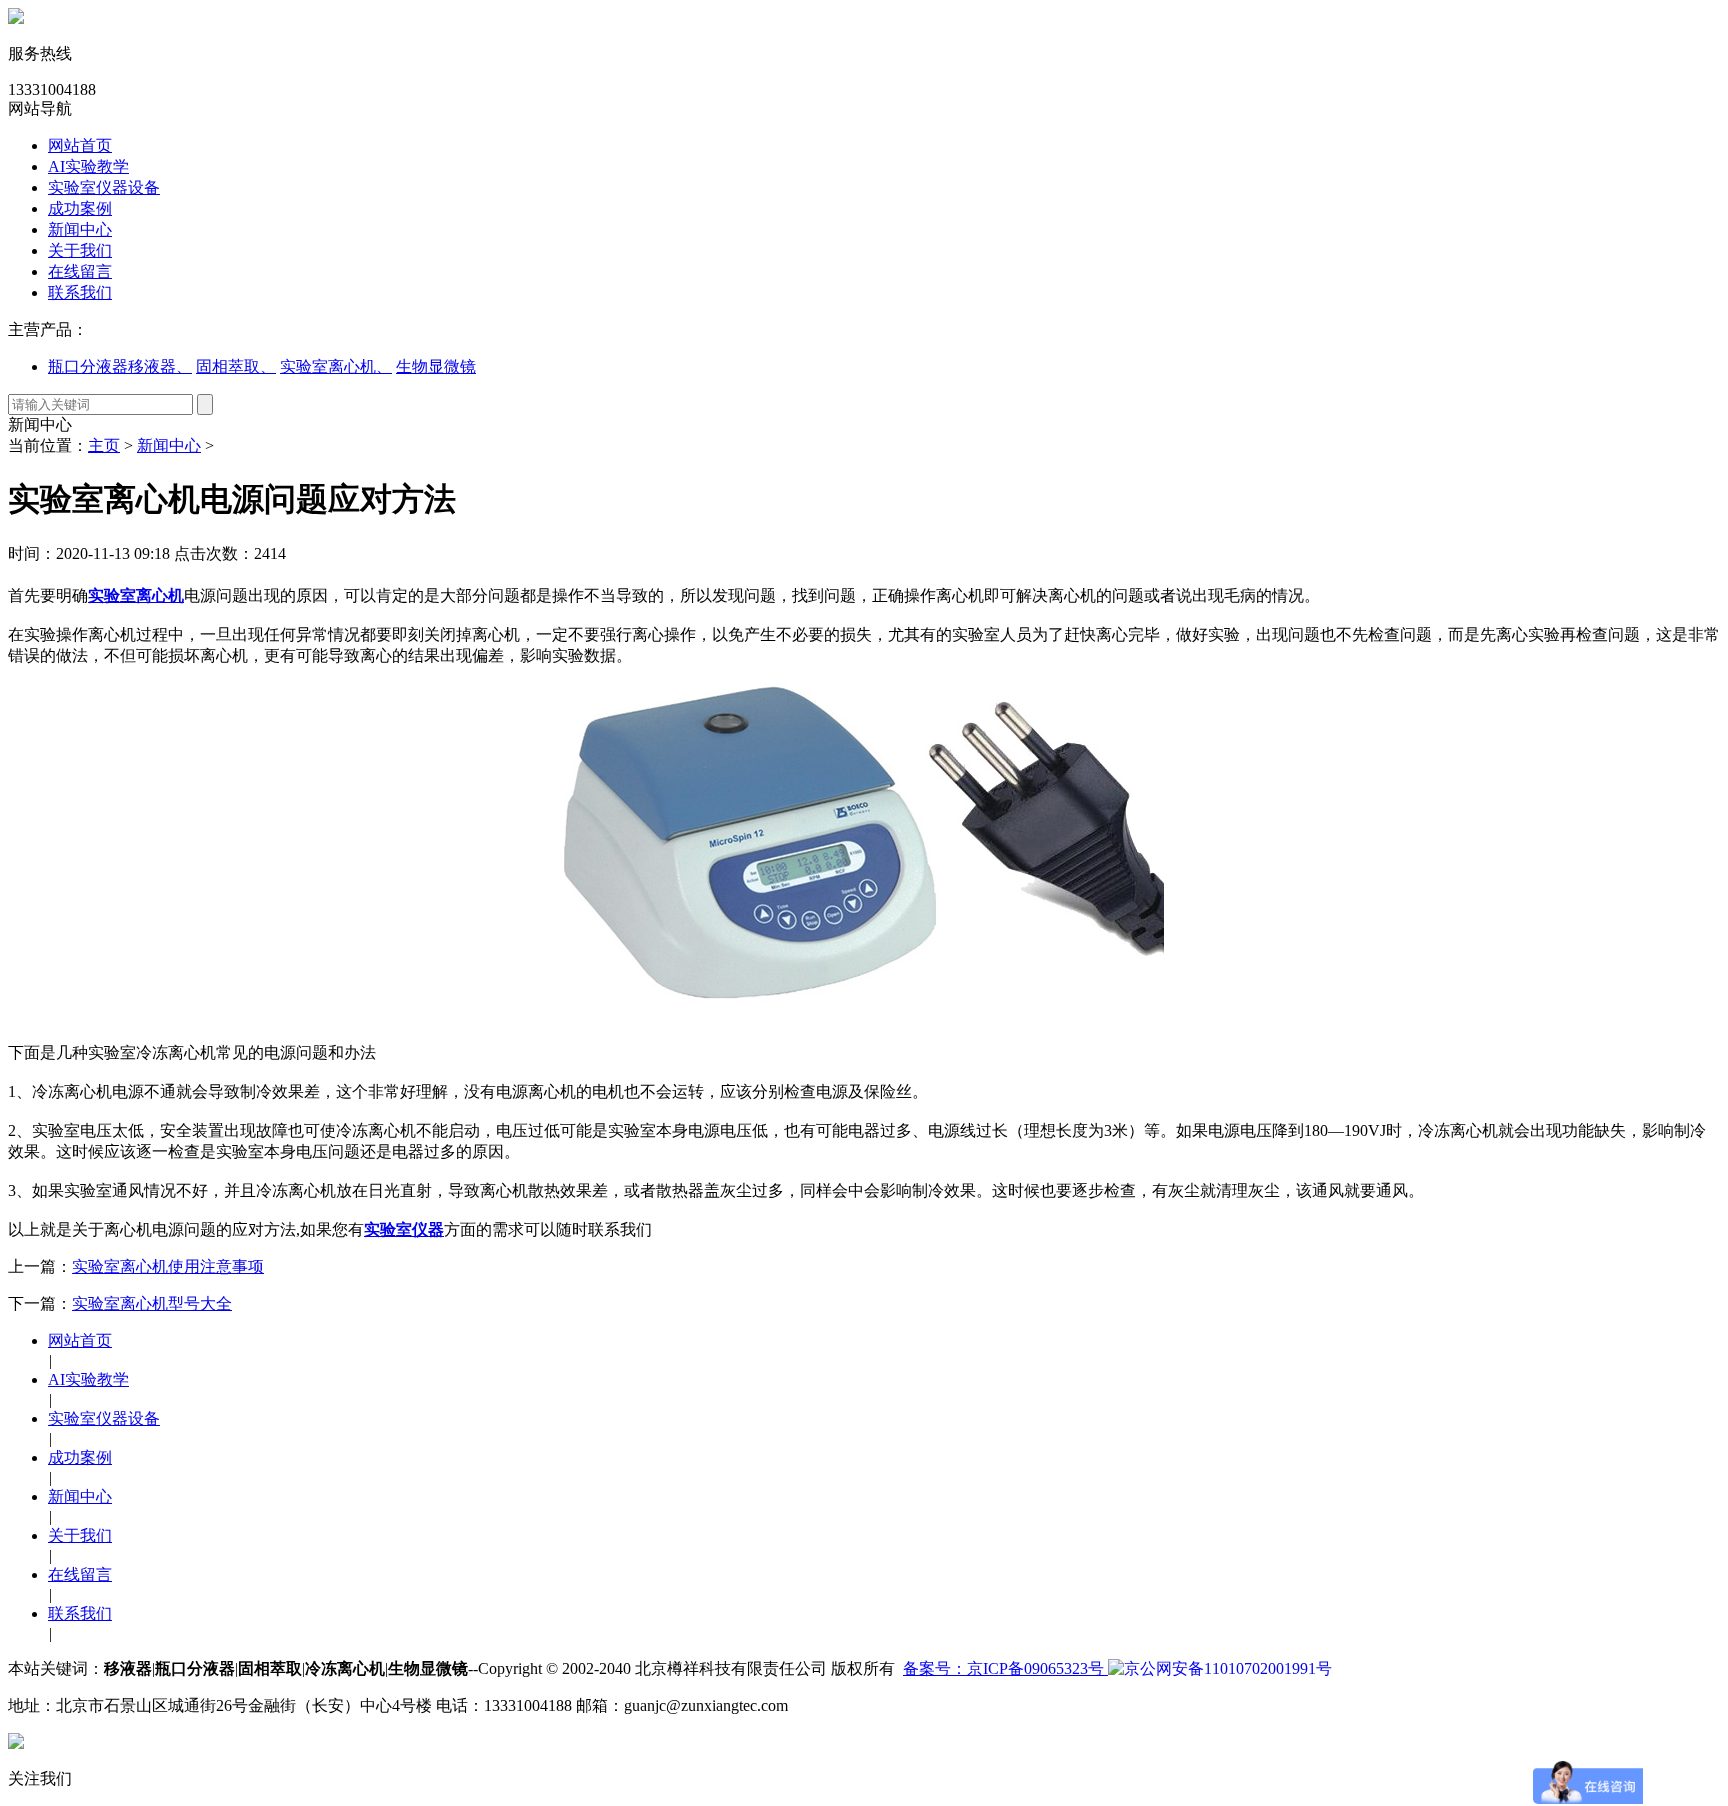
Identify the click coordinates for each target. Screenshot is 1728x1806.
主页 (104, 445)
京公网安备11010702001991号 (1228, 1668)
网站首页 (80, 145)
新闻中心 (80, 229)
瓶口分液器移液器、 (120, 366)
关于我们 (80, 250)
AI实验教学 (88, 166)
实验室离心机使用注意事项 (168, 1266)
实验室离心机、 (336, 366)
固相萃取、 (236, 366)
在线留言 (80, 271)
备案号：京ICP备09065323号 (1005, 1668)
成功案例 (80, 208)
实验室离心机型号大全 (152, 1303)
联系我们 (80, 292)
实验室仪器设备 (104, 187)
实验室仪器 (404, 1229)
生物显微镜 (436, 366)
